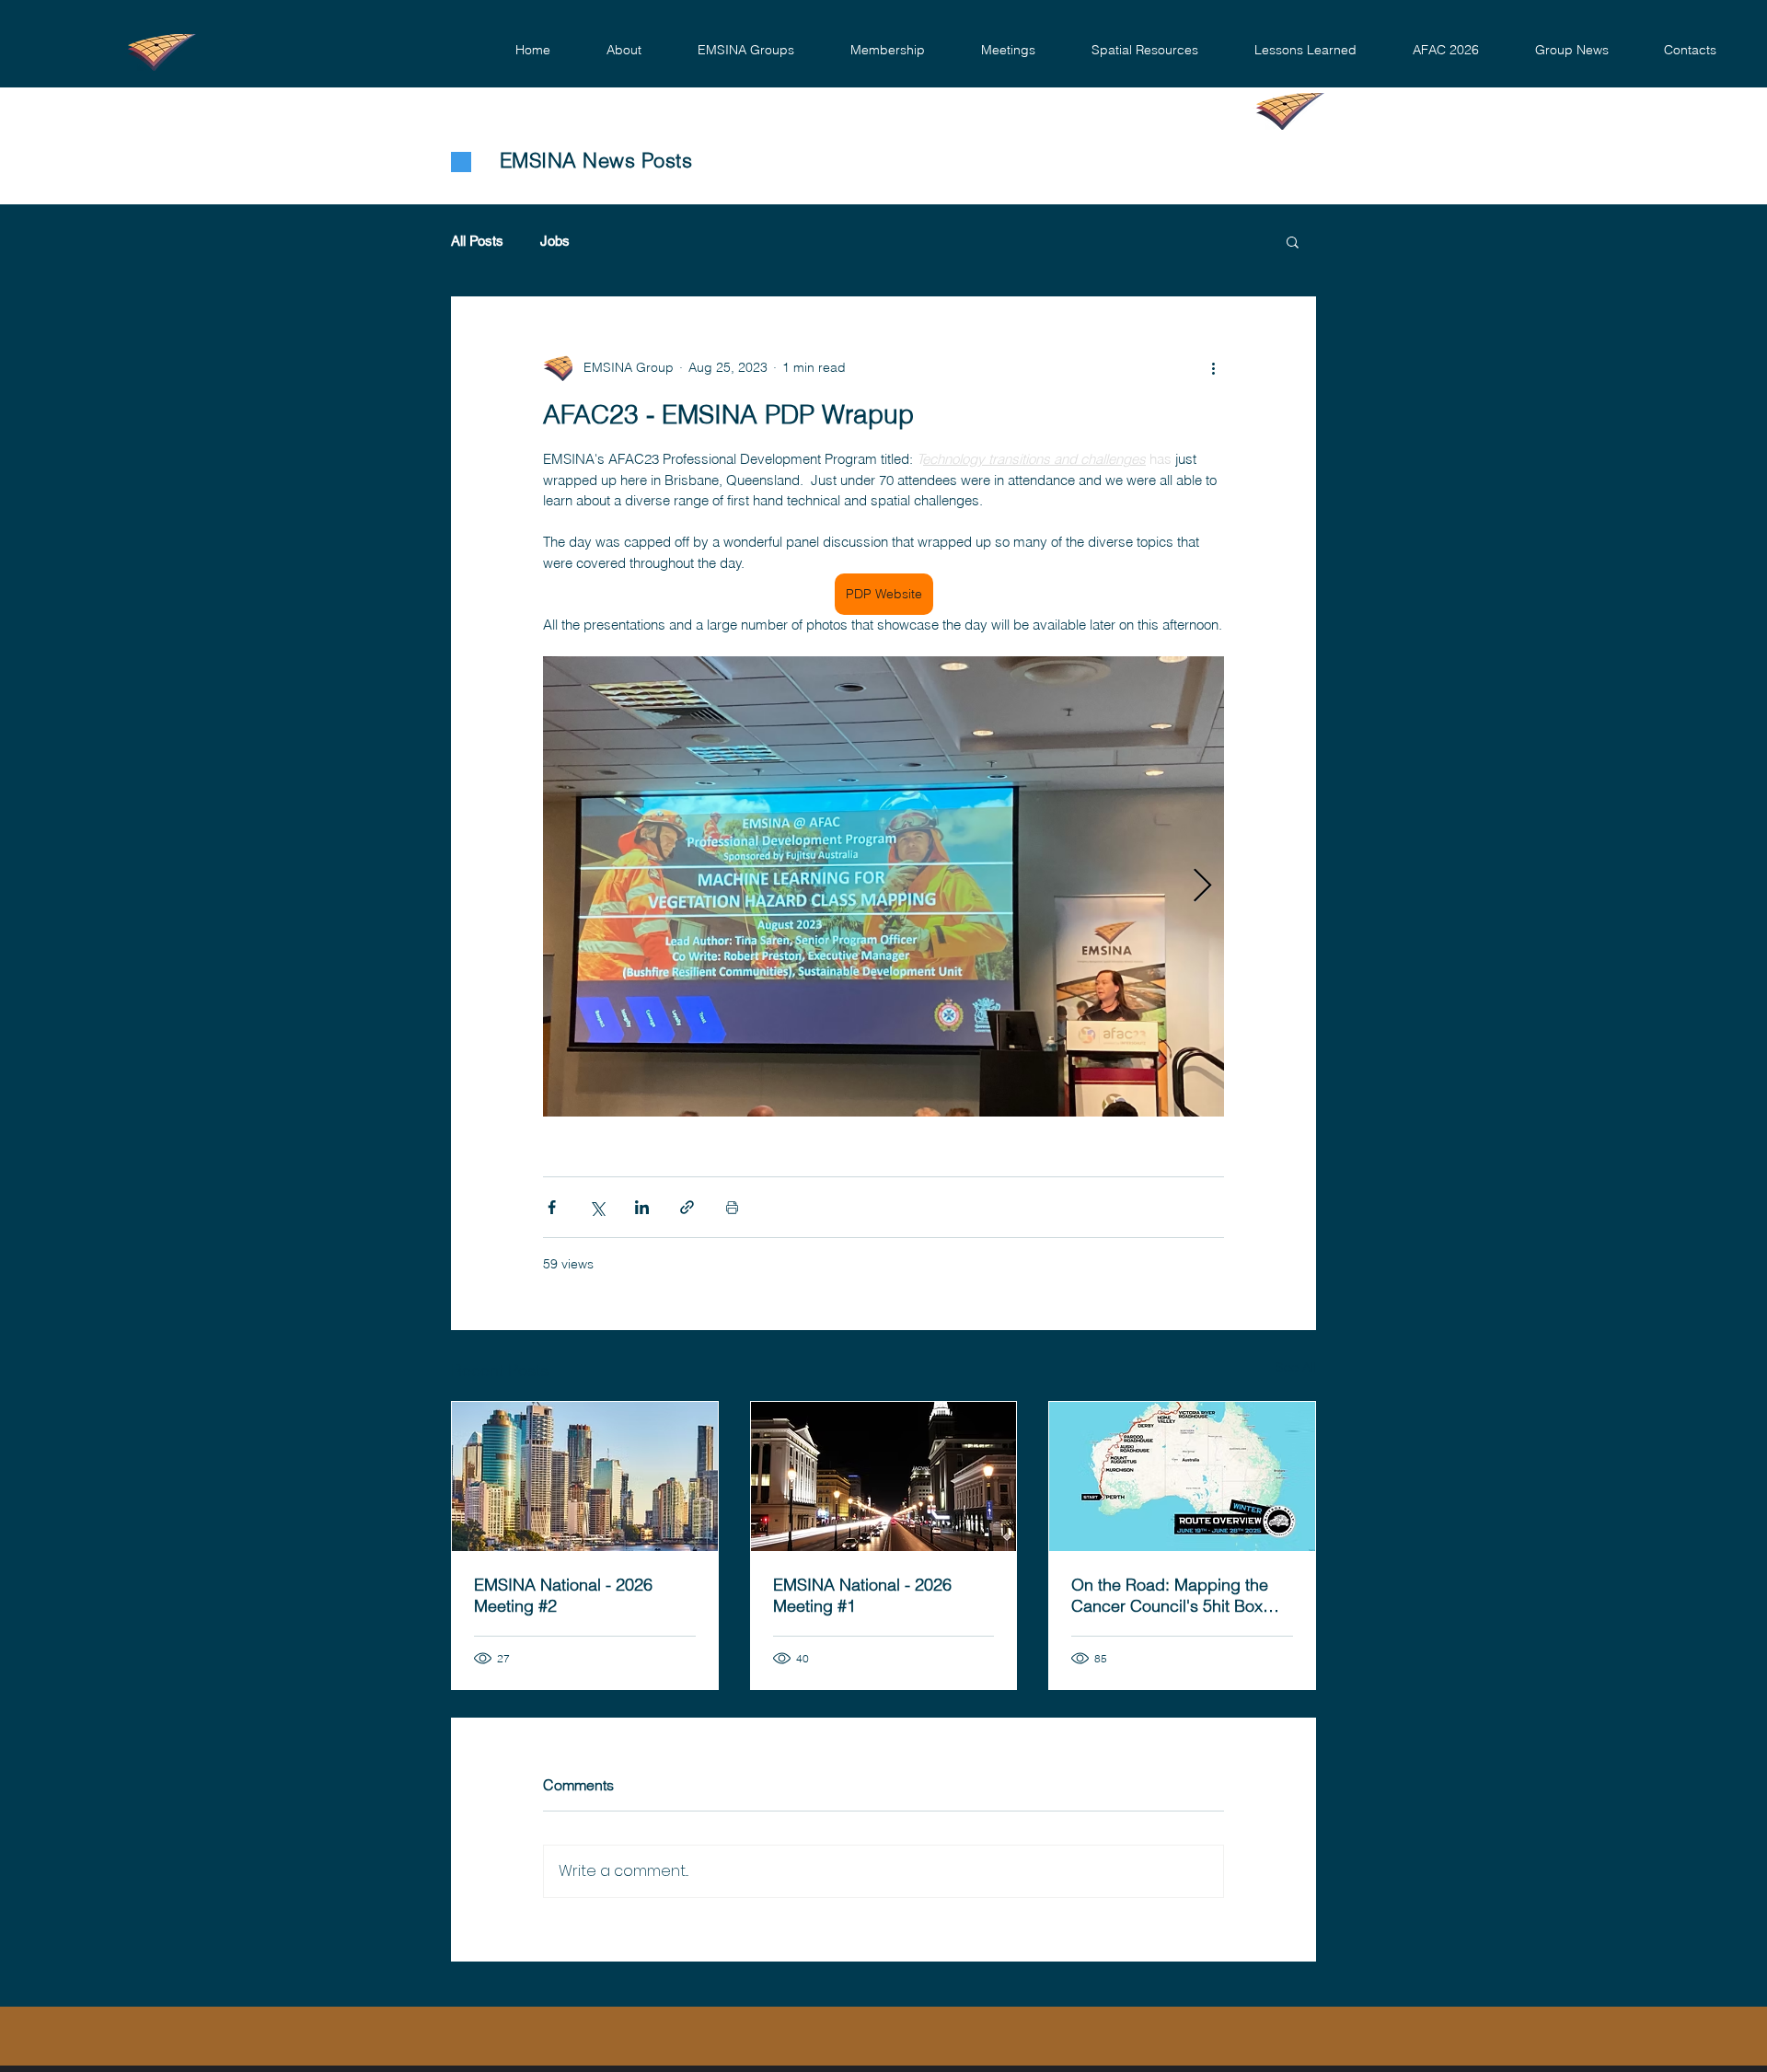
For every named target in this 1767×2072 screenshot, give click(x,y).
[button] (624, 50)
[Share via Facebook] (552, 1207)
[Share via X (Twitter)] (597, 1207)
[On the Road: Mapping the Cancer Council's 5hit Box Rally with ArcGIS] (1182, 1476)
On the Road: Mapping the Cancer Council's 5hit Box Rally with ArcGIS (1170, 1595)
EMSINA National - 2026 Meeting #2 (563, 1595)
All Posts (477, 241)
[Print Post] (732, 1207)
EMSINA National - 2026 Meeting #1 (862, 1595)
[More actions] (1213, 367)
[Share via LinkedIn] (642, 1207)
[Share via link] (687, 1207)
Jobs (555, 241)
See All (1296, 1367)
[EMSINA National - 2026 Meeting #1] (884, 1476)
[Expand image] (883, 886)
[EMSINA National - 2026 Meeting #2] (585, 1476)
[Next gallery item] (1202, 887)
